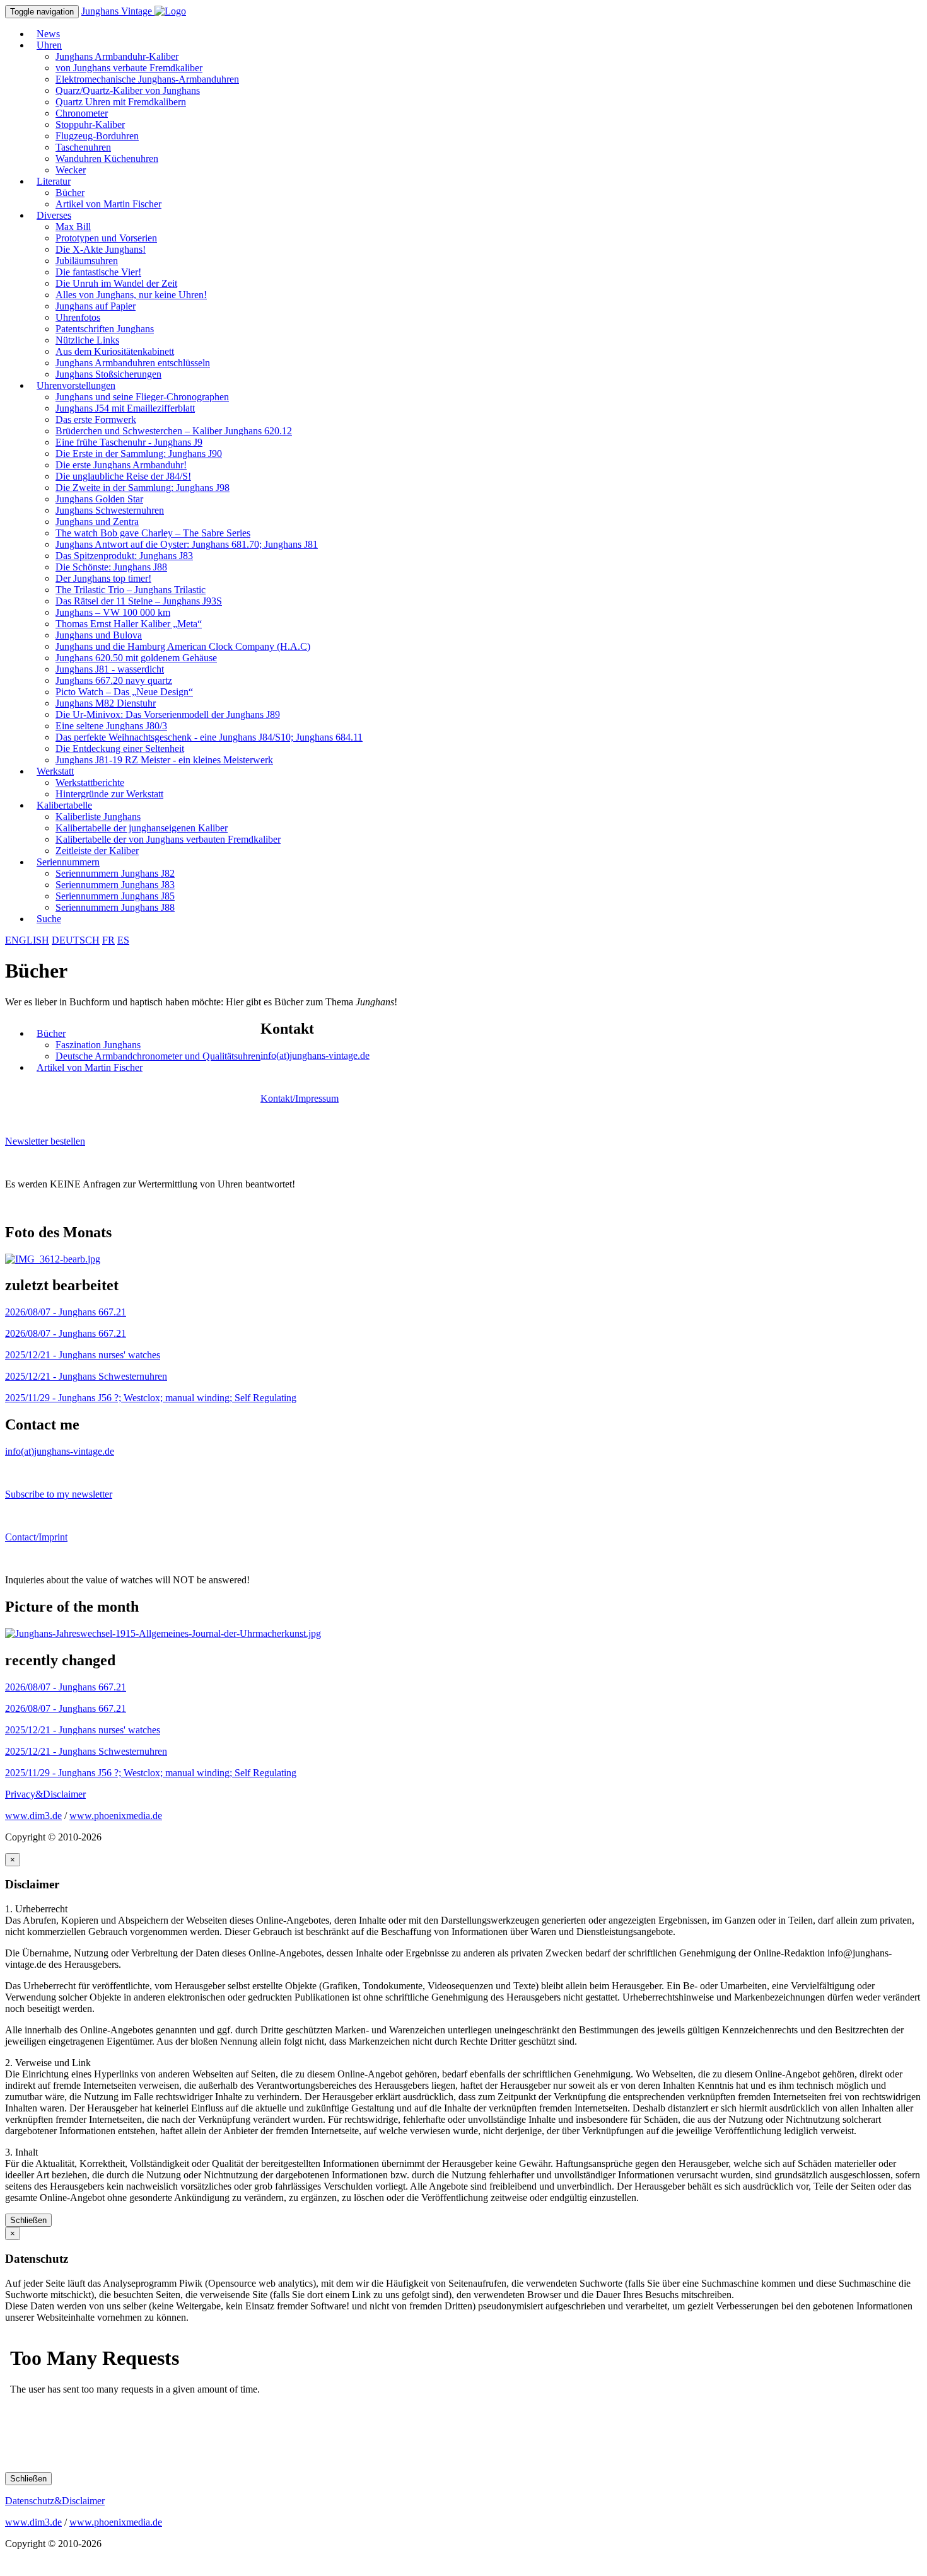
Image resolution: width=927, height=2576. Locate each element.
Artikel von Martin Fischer (108, 204)
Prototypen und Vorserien (106, 238)
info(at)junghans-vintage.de (315, 1055)
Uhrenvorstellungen (76, 385)
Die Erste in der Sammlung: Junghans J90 (139, 453)
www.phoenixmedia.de (116, 1816)
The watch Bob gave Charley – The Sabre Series (153, 533)
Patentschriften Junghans (105, 329)
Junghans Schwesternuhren (110, 510)
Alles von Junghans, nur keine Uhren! (131, 295)
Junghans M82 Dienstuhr (106, 703)
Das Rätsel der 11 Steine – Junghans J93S (139, 601)
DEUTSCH (76, 940)
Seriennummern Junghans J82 (115, 873)
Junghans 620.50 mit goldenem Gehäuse (136, 658)
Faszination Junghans (98, 1045)
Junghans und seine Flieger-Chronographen (142, 397)
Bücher (70, 193)
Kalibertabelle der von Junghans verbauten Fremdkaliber (168, 839)
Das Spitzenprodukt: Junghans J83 (124, 556)
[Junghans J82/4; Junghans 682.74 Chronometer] (53, 1259)
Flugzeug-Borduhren (97, 136)
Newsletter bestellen (45, 1141)
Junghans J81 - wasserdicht (110, 669)
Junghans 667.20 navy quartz (114, 680)
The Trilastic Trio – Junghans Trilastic (131, 590)
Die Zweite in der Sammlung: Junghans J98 (143, 488)
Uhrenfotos (78, 317)
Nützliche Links (87, 340)
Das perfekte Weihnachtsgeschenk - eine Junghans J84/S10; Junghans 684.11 (209, 737)
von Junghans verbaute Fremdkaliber (129, 68)
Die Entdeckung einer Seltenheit (120, 748)
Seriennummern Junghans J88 (115, 907)
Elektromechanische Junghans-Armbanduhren (147, 79)
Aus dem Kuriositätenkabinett (115, 351)
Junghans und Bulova (99, 635)
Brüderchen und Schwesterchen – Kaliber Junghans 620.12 (174, 431)
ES (123, 940)
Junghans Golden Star (99, 499)
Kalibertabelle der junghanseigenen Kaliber (142, 828)
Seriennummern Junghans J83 (115, 885)
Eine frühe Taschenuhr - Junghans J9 (129, 442)
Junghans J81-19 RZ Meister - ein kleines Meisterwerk (164, 760)
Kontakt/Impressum (300, 1098)
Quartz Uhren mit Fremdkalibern (121, 102)
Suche (49, 919)
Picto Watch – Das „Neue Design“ (124, 692)
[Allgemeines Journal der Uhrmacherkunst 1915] (163, 1633)
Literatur (54, 181)
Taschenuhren (83, 147)
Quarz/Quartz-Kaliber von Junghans (128, 90)
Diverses (54, 215)
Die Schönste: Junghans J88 (111, 567)
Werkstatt (55, 771)
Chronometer (82, 113)
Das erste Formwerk (96, 419)
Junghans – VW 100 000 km (113, 612)
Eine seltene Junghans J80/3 (111, 726)
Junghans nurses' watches (83, 1355)
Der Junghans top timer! (103, 578)
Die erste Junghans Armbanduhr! (121, 465)
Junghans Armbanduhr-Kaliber (117, 56)
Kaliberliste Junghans (98, 817)
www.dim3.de (33, 1816)
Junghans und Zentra (97, 522)
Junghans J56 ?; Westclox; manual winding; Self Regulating (151, 1398)
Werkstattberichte (90, 783)
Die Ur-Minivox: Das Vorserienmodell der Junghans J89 (168, 714)
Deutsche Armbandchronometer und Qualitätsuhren (158, 1056)
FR (108, 940)
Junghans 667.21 (66, 1312)
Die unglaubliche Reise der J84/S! (123, 476)
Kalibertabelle (64, 805)
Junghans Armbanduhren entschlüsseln (133, 363)
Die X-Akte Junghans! (101, 249)
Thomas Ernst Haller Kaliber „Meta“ (129, 624)
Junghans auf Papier (96, 306)
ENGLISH (27, 940)
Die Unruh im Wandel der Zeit (116, 283)
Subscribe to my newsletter (59, 1494)
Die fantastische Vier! (98, 272)
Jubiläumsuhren (87, 261)
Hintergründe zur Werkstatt (109, 794)
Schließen (28, 2220)
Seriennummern (68, 862)
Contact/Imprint (36, 1537)
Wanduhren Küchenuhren (107, 159)
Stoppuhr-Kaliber (90, 124)
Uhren (49, 45)
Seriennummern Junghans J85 (115, 896)
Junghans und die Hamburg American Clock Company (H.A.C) (183, 646)
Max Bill (73, 227)
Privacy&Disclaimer (45, 1794)
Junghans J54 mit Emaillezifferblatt (125, 408)
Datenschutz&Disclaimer (55, 2501)
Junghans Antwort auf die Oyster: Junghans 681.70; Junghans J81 (187, 544)
